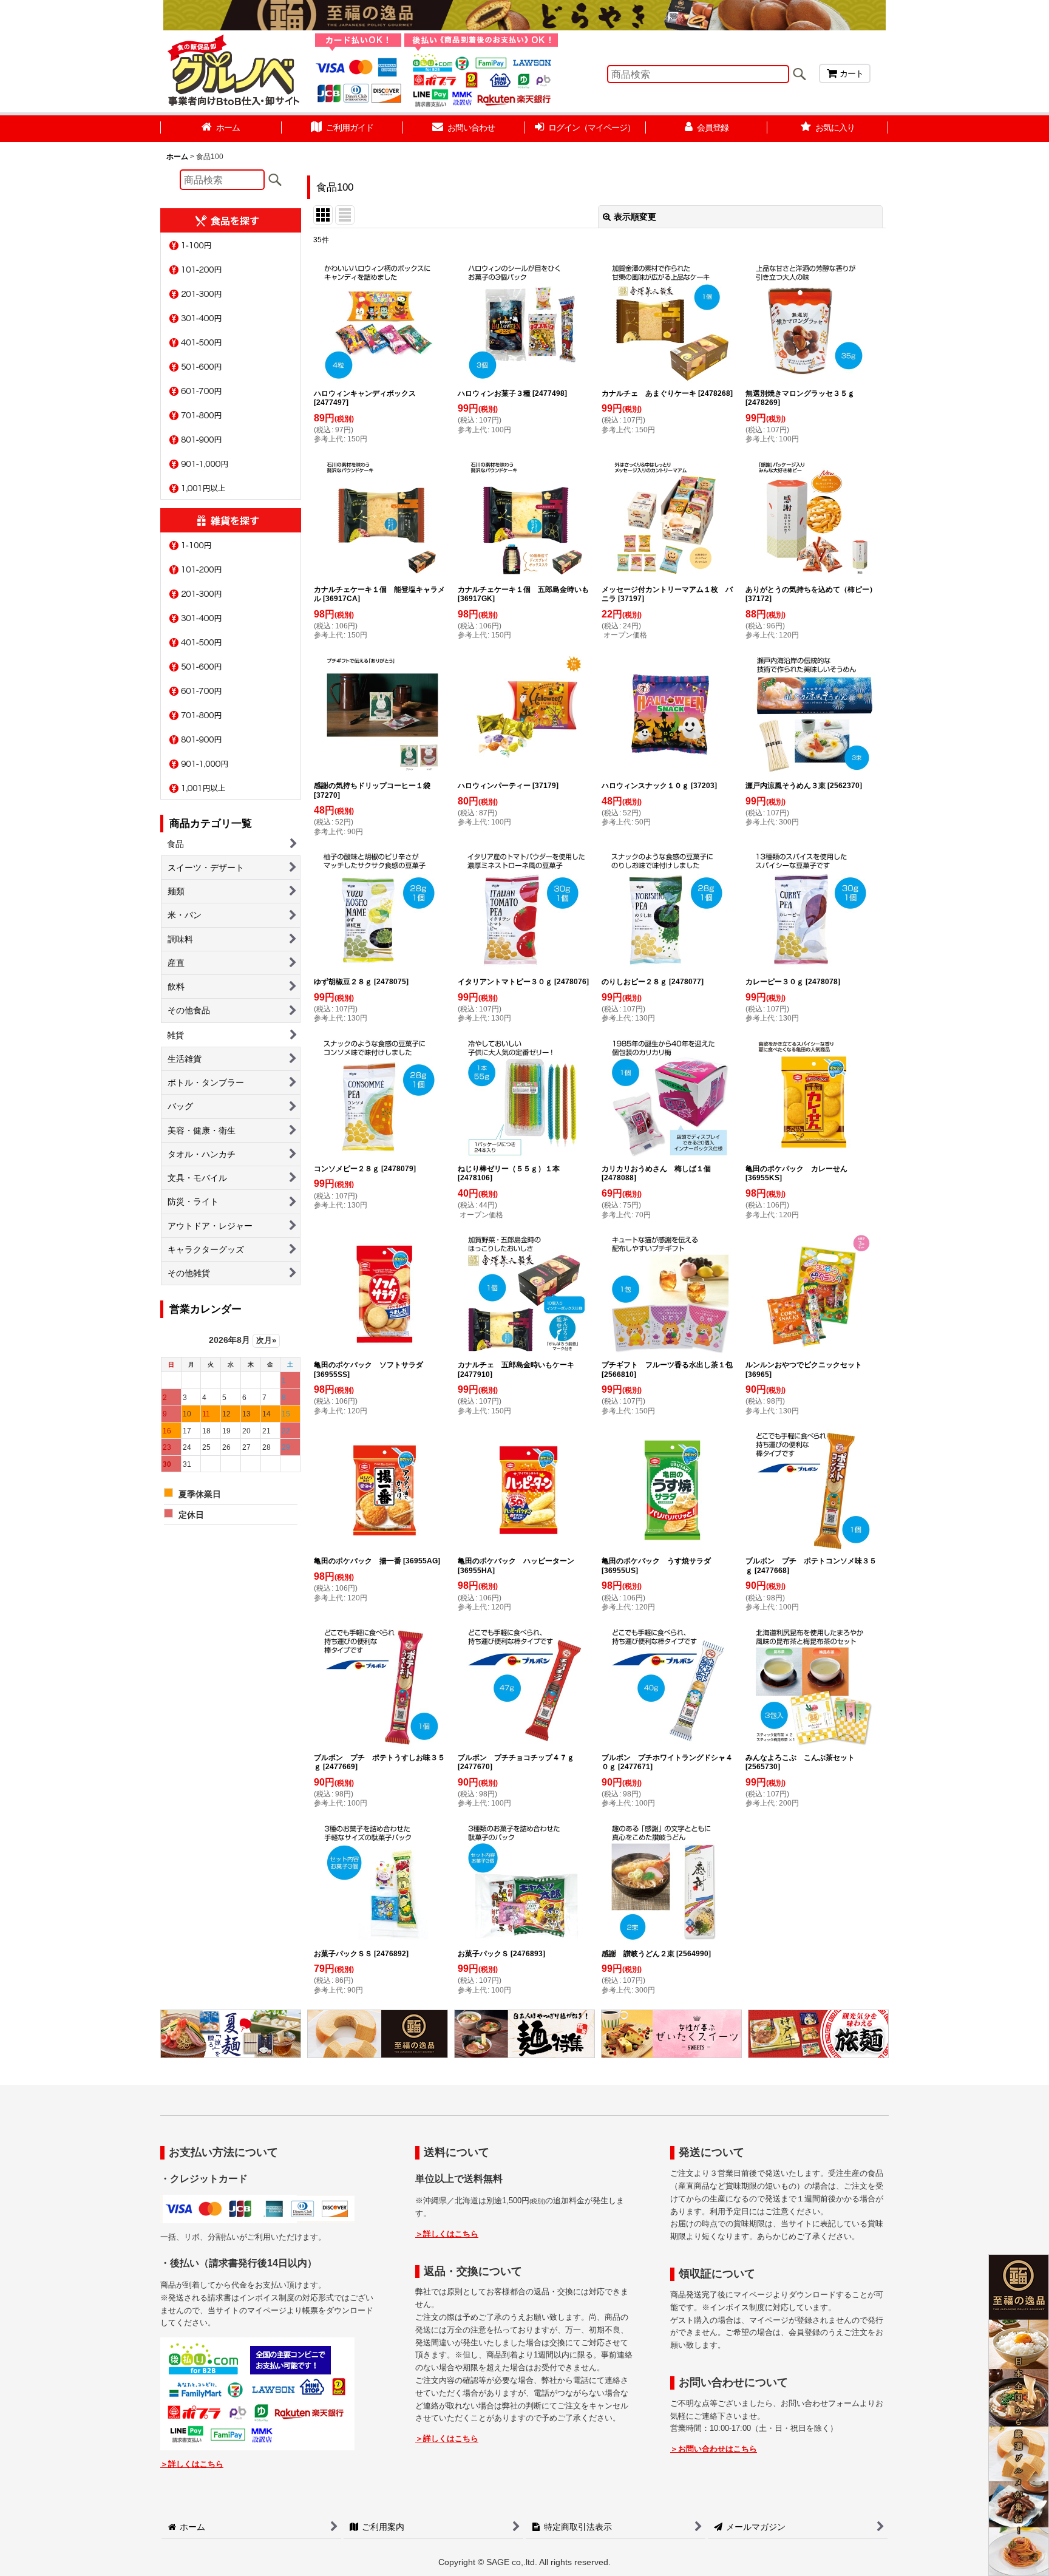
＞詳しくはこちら (192, 2464)
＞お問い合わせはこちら (714, 2449)
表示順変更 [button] (635, 217)
